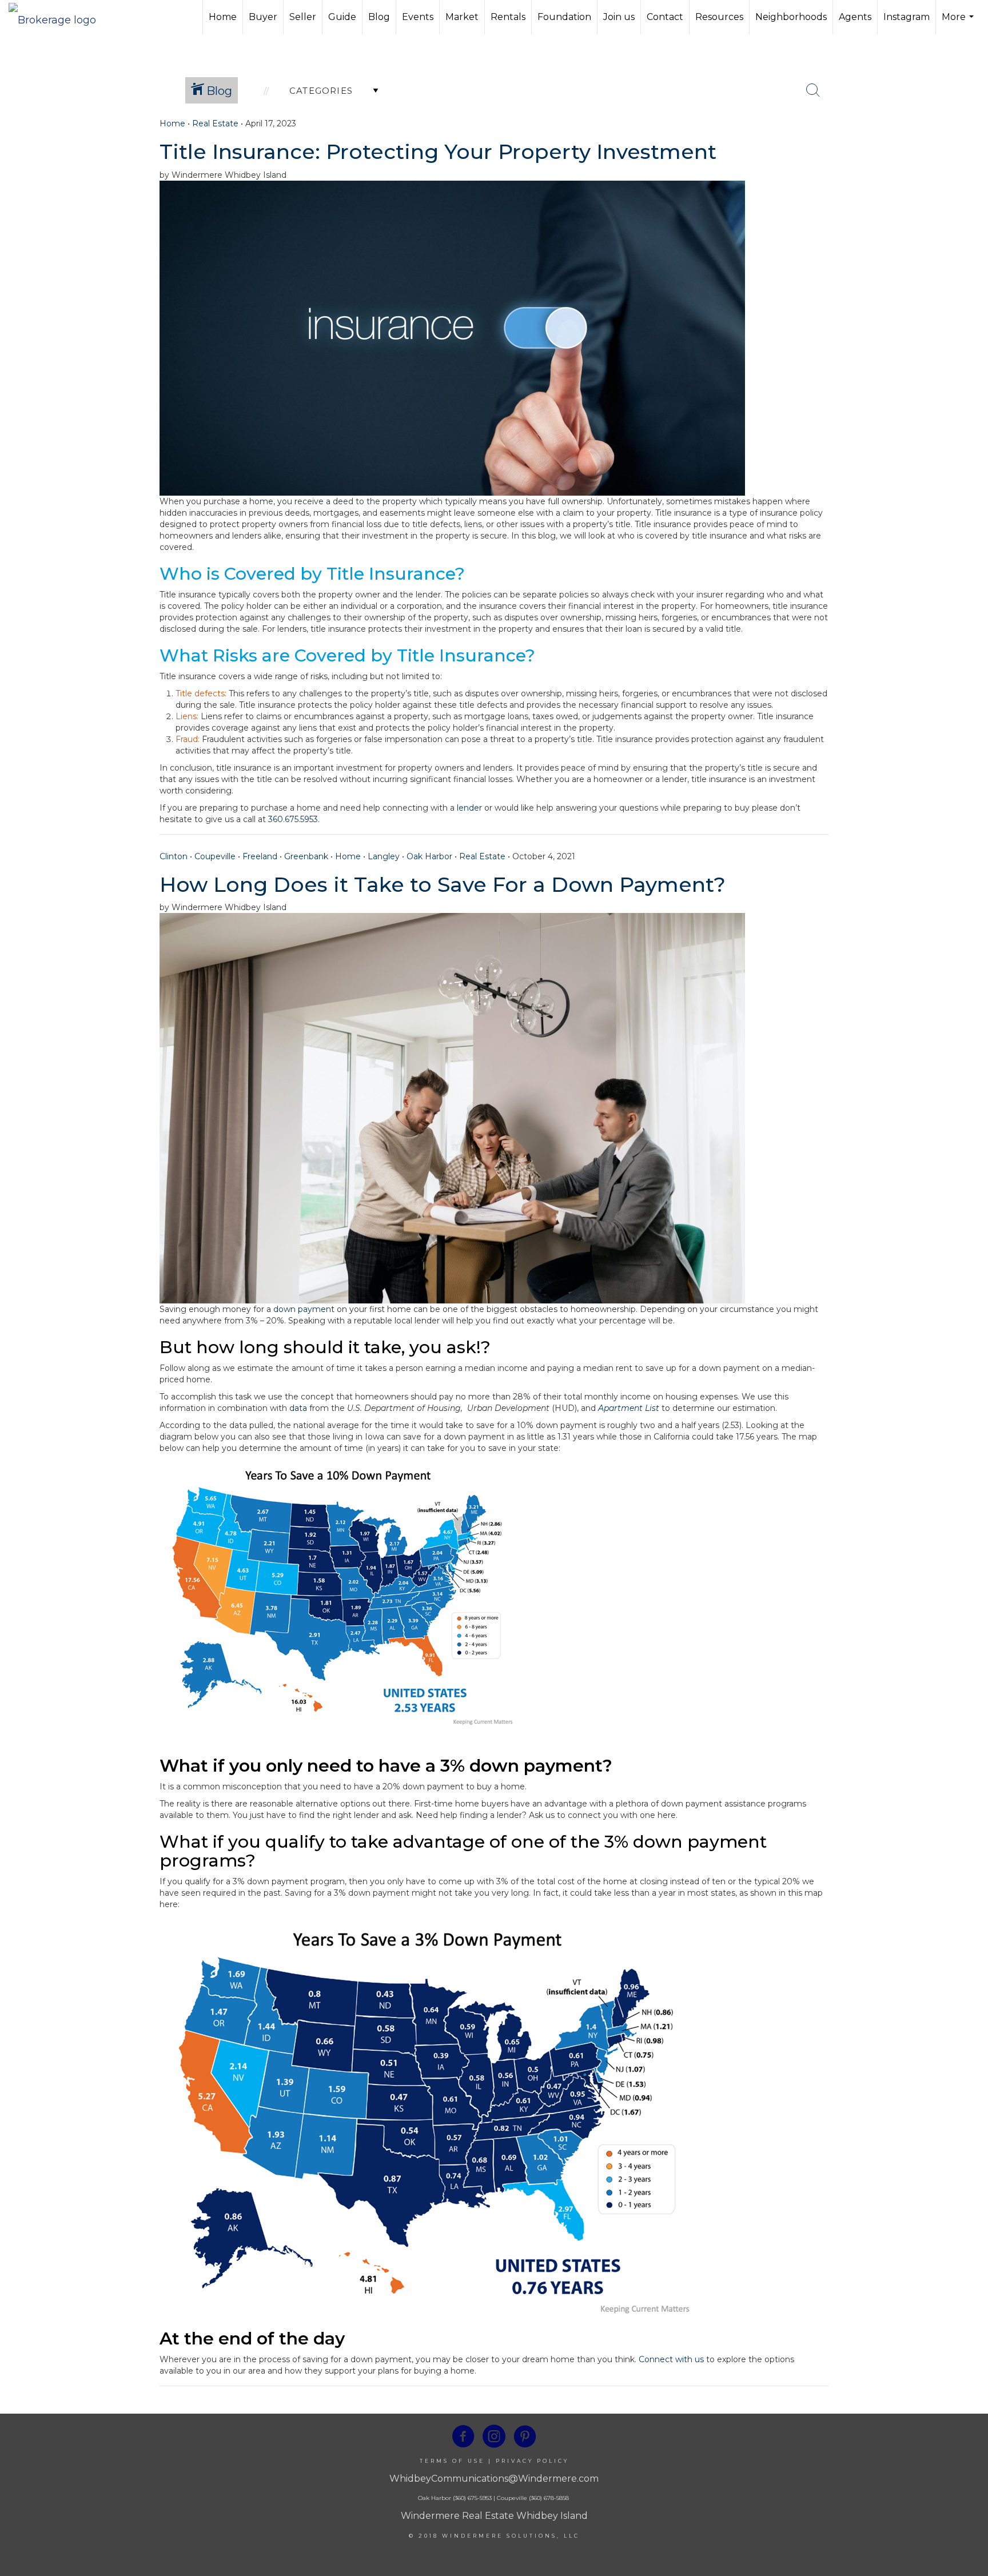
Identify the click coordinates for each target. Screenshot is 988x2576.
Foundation (564, 17)
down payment (304, 1309)
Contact (665, 17)
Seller (303, 17)
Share (970, 144)
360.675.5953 (293, 819)
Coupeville (215, 856)
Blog (379, 17)
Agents (855, 17)
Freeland (260, 856)
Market (462, 17)
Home (223, 17)
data (298, 1408)
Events (418, 17)
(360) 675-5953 (471, 2498)
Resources (719, 17)
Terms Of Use (452, 2461)
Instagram (907, 17)
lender (469, 808)
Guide (342, 17)
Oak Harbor (429, 856)
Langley (384, 856)
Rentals (508, 17)
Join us (619, 17)
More (959, 23)
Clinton (174, 856)
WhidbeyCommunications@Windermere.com (494, 2479)
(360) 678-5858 (549, 2498)
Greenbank (306, 856)
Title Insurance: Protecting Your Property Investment (438, 151)
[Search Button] (813, 90)
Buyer (263, 17)
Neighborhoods (791, 17)
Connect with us (671, 2359)
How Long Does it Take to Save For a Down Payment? (443, 884)
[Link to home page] (58, 17)
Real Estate (215, 123)
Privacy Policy (532, 2461)
